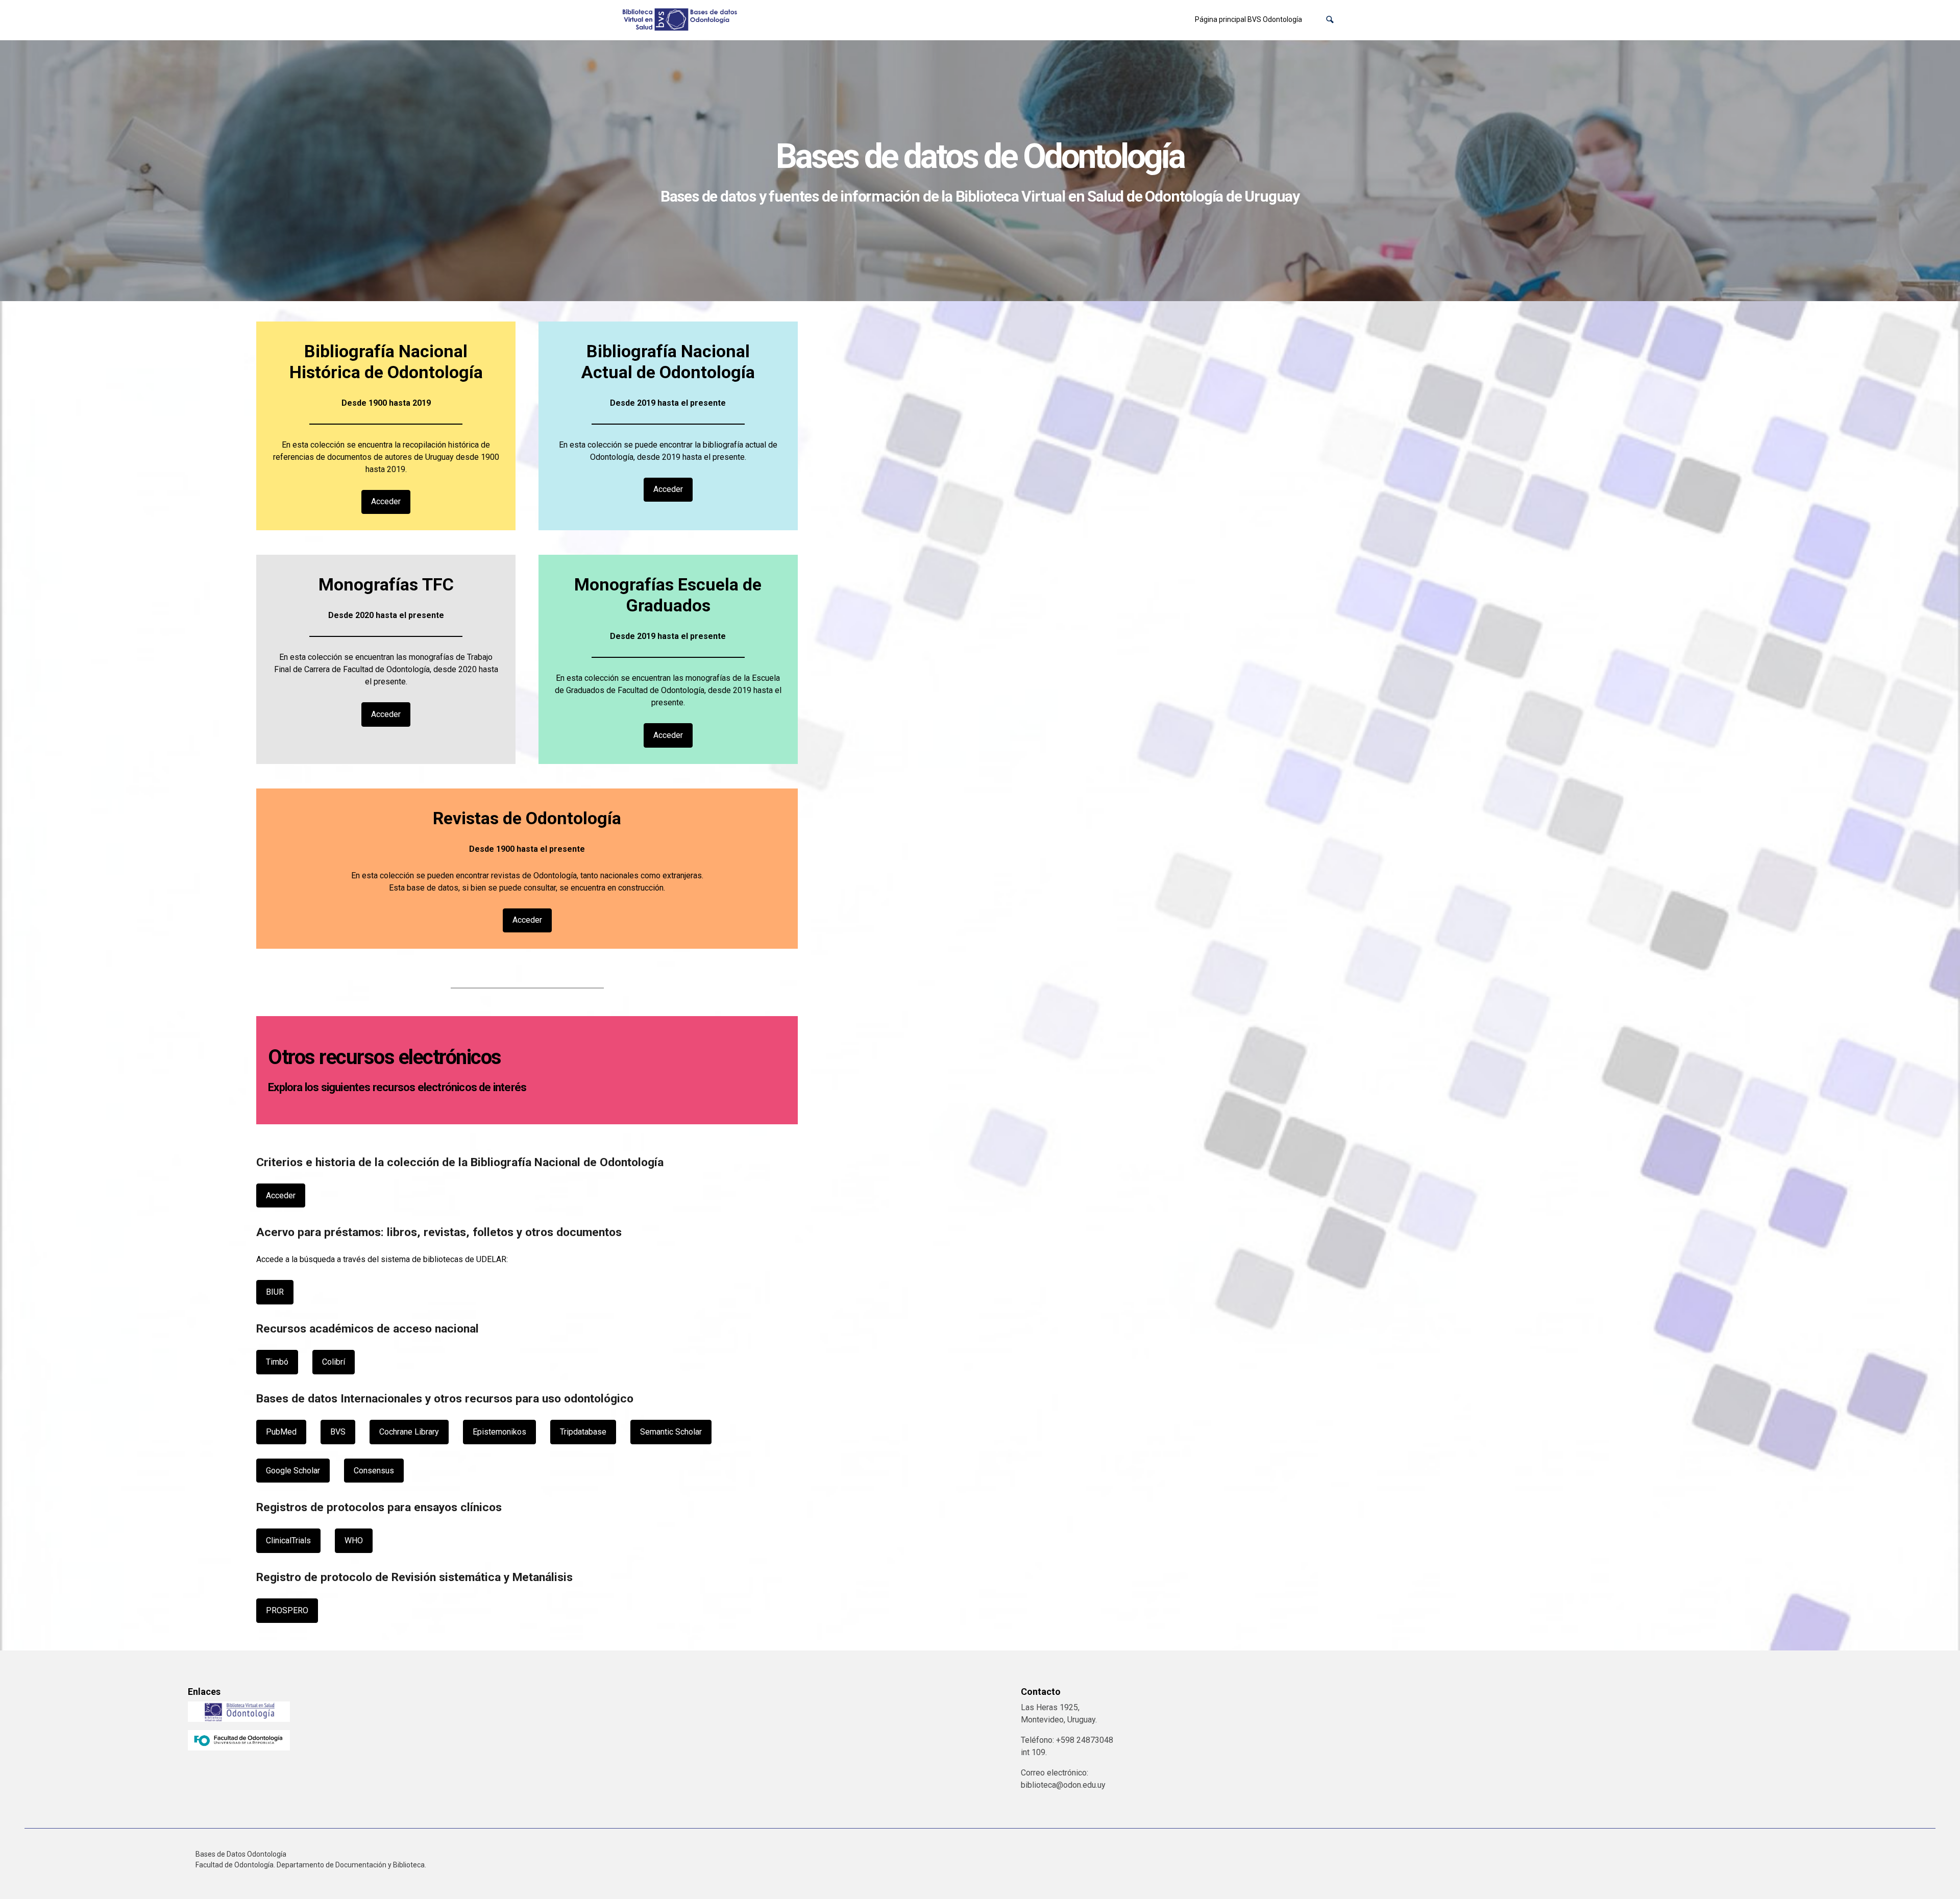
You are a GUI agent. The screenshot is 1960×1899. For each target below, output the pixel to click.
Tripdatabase (583, 1432)
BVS (338, 1432)
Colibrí (334, 1362)
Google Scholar (293, 1471)
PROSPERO (287, 1610)
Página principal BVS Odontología (1248, 19)
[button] (1330, 20)
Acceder (386, 501)
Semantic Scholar (671, 1432)
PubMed (281, 1432)
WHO (354, 1540)
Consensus (374, 1471)
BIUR (275, 1292)
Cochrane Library (409, 1432)
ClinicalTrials (288, 1540)
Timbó (277, 1362)
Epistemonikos (499, 1432)
